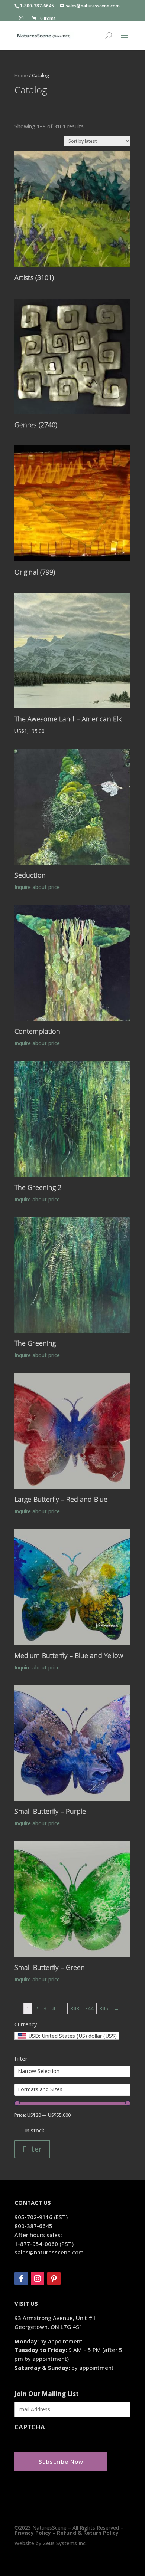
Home (21, 75)
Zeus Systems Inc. (65, 2543)
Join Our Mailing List (47, 2394)
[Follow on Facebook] (21, 2279)
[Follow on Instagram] (38, 2279)
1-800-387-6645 (37, 6)
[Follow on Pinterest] (54, 2279)
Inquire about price (37, 887)
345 (104, 2008)
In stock (35, 2130)
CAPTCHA (30, 2427)
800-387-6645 (33, 2226)
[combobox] (67, 2036)
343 (75, 2008)
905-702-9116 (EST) (41, 2217)
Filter (32, 2149)
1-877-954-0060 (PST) (44, 2244)
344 (89, 2008)
